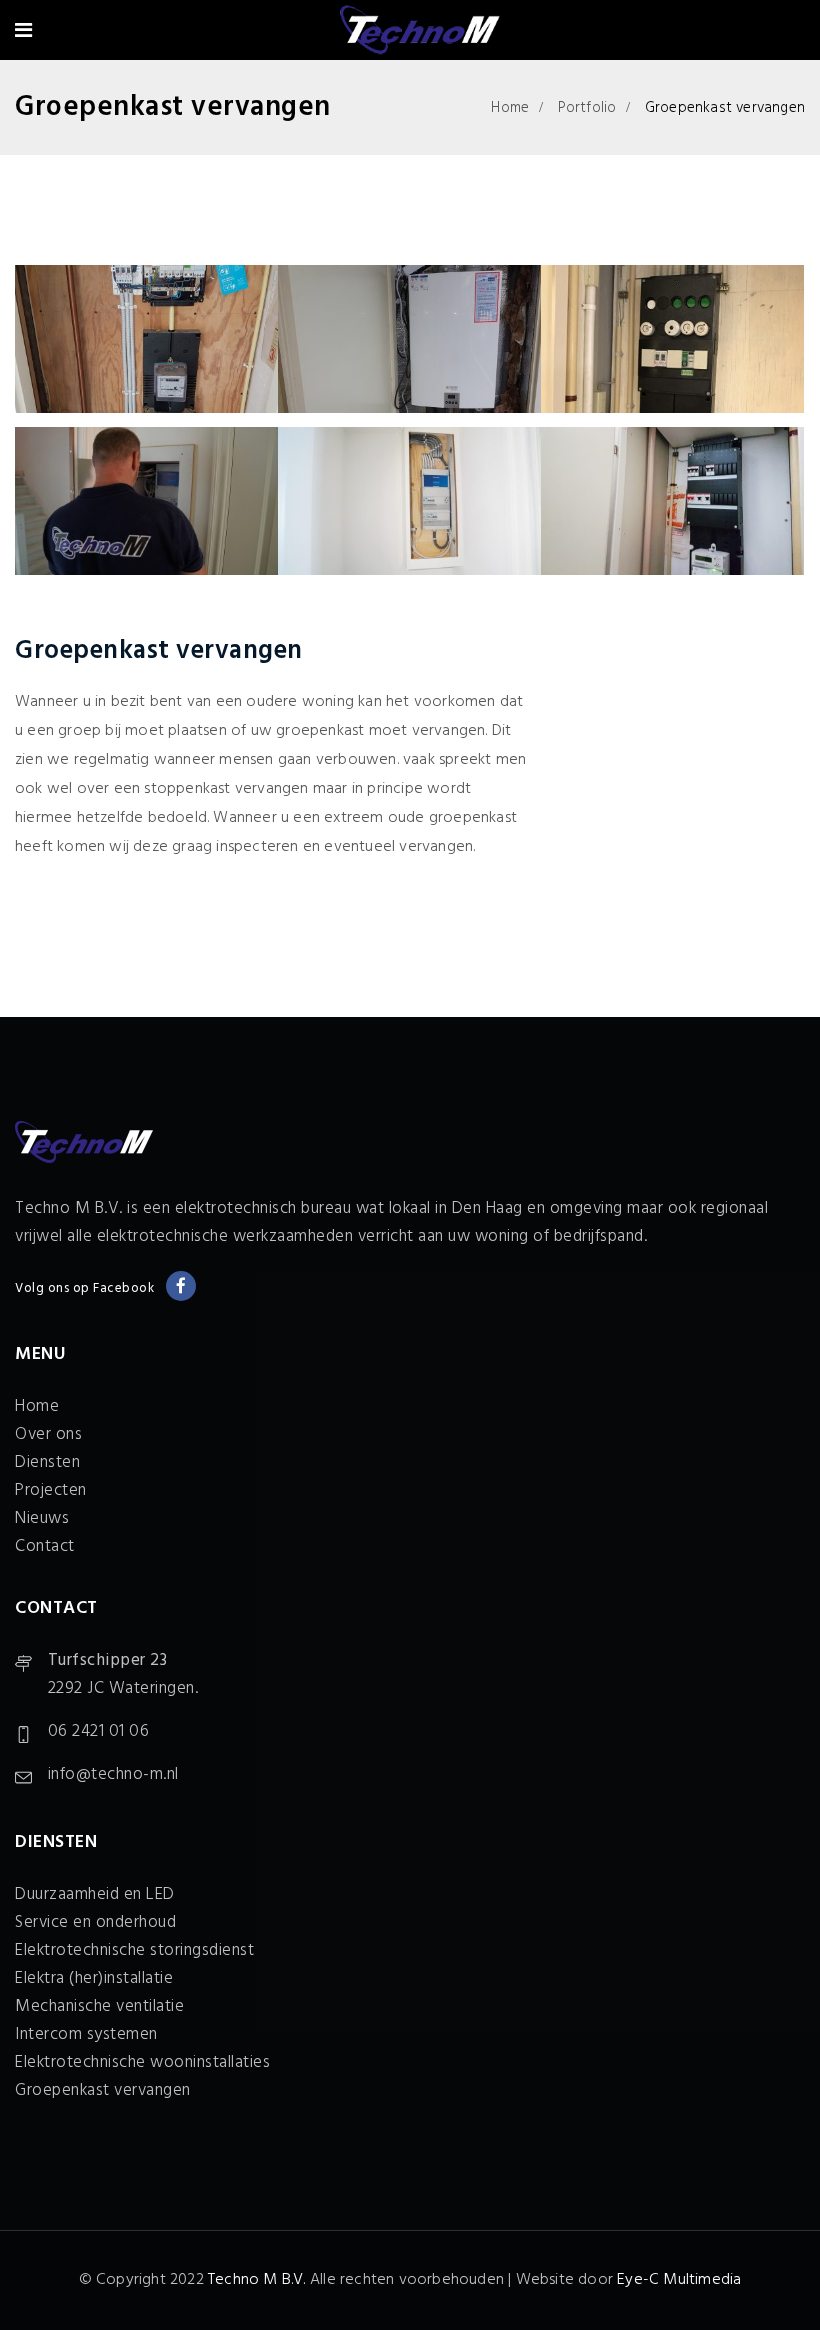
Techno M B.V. (257, 2280)
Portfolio (587, 108)
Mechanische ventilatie (99, 2006)
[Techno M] (418, 33)
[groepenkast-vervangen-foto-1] (146, 339)
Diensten (47, 1462)
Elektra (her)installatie (94, 1978)
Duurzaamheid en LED (95, 1894)
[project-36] (672, 501)
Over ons (48, 1434)
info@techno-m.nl (113, 1774)
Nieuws (42, 1518)
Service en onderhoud (95, 1922)
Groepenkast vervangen (103, 2090)
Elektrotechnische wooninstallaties (142, 2062)
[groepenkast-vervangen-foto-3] (672, 339)
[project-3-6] (146, 501)
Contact (45, 1546)
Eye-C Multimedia (679, 2280)
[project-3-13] (409, 501)
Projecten (51, 1490)
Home (510, 108)
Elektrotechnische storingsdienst (134, 1950)
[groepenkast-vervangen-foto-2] (409, 339)
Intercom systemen (86, 2034)
